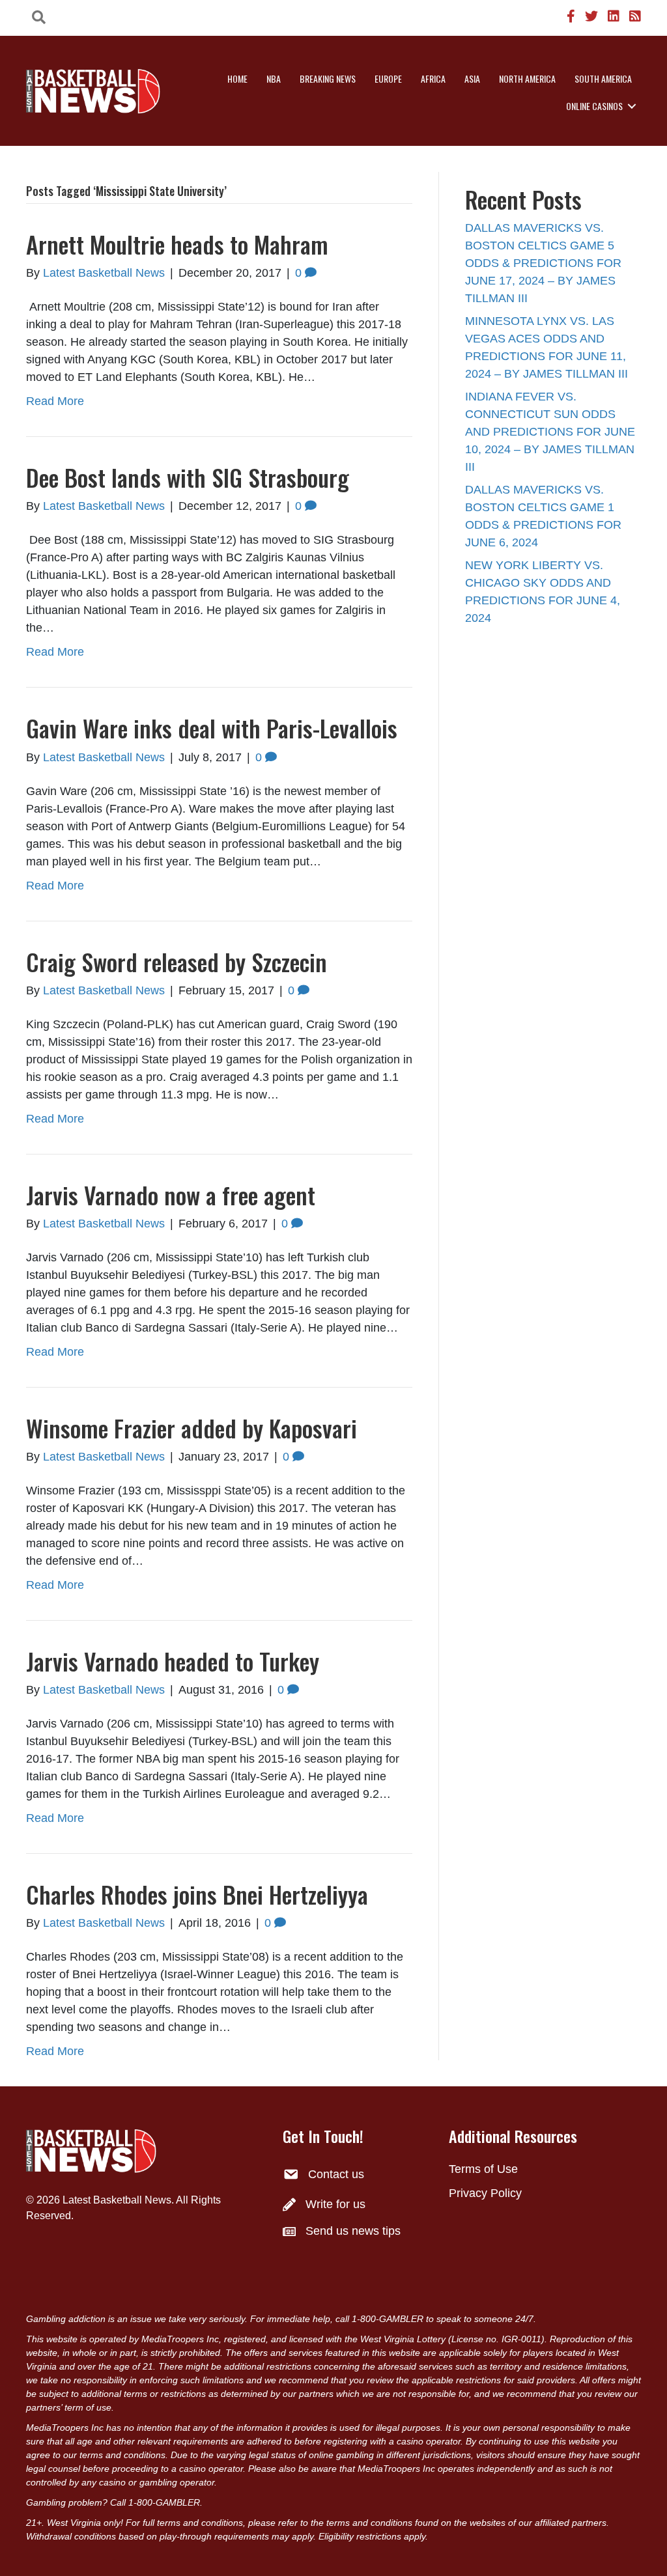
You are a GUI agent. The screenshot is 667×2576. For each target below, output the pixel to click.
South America (603, 78)
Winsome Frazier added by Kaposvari (192, 1428)
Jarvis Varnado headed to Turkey (173, 1661)
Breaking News (328, 78)
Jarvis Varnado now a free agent (171, 1195)
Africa (433, 78)
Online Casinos (594, 106)
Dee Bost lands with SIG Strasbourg (188, 477)
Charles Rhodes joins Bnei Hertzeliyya (197, 1894)
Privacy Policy (485, 2193)
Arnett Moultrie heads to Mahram (177, 244)
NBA (274, 78)
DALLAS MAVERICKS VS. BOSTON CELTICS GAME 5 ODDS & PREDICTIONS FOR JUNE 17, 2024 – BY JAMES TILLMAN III (543, 263)
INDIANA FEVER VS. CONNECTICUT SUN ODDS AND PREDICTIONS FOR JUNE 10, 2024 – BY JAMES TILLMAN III (550, 432)
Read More (55, 401)
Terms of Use (483, 2169)
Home (237, 78)
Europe (388, 78)
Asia (472, 78)
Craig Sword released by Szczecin (177, 961)
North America (527, 78)
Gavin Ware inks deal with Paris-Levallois (212, 728)
